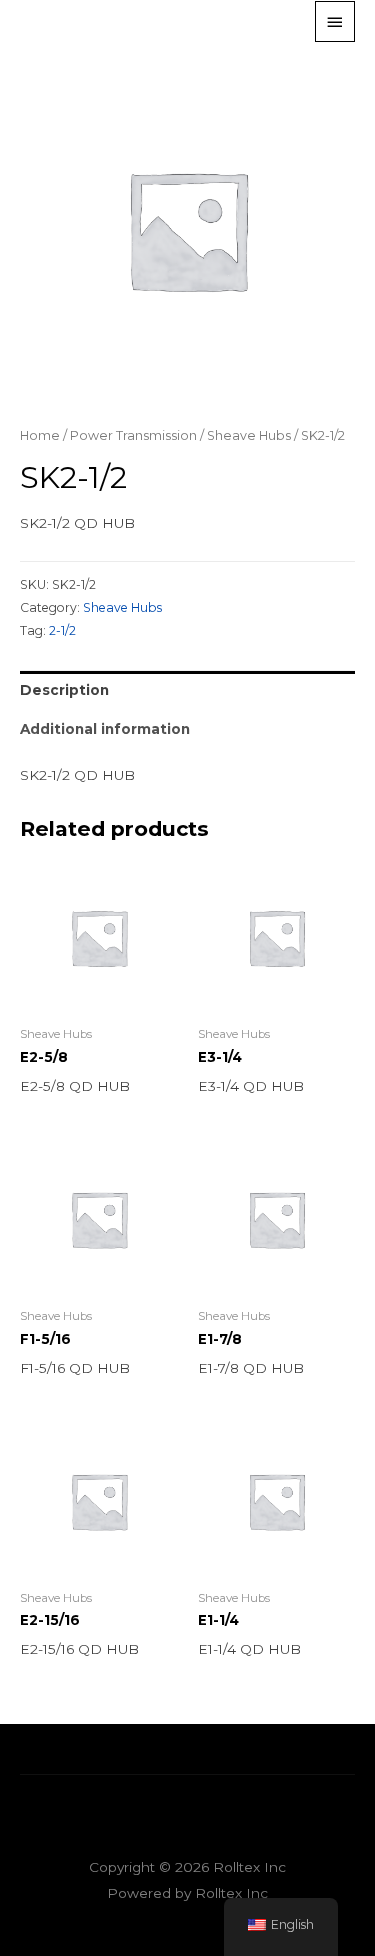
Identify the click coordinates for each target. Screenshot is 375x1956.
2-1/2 (62, 630)
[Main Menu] (335, 21)
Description (64, 690)
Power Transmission (133, 435)
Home (40, 435)
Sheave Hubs (249, 435)
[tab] (187, 690)
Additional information (105, 729)
